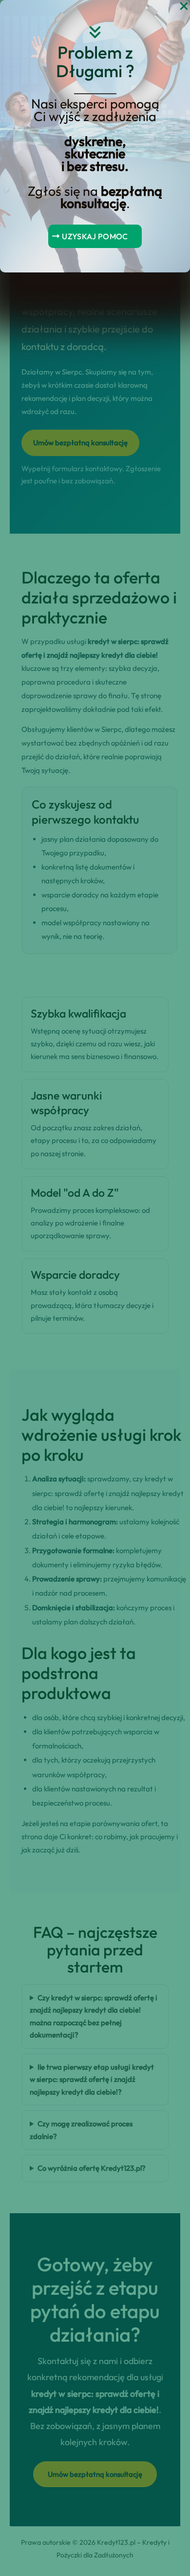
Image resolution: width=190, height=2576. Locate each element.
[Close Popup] (184, 7)
